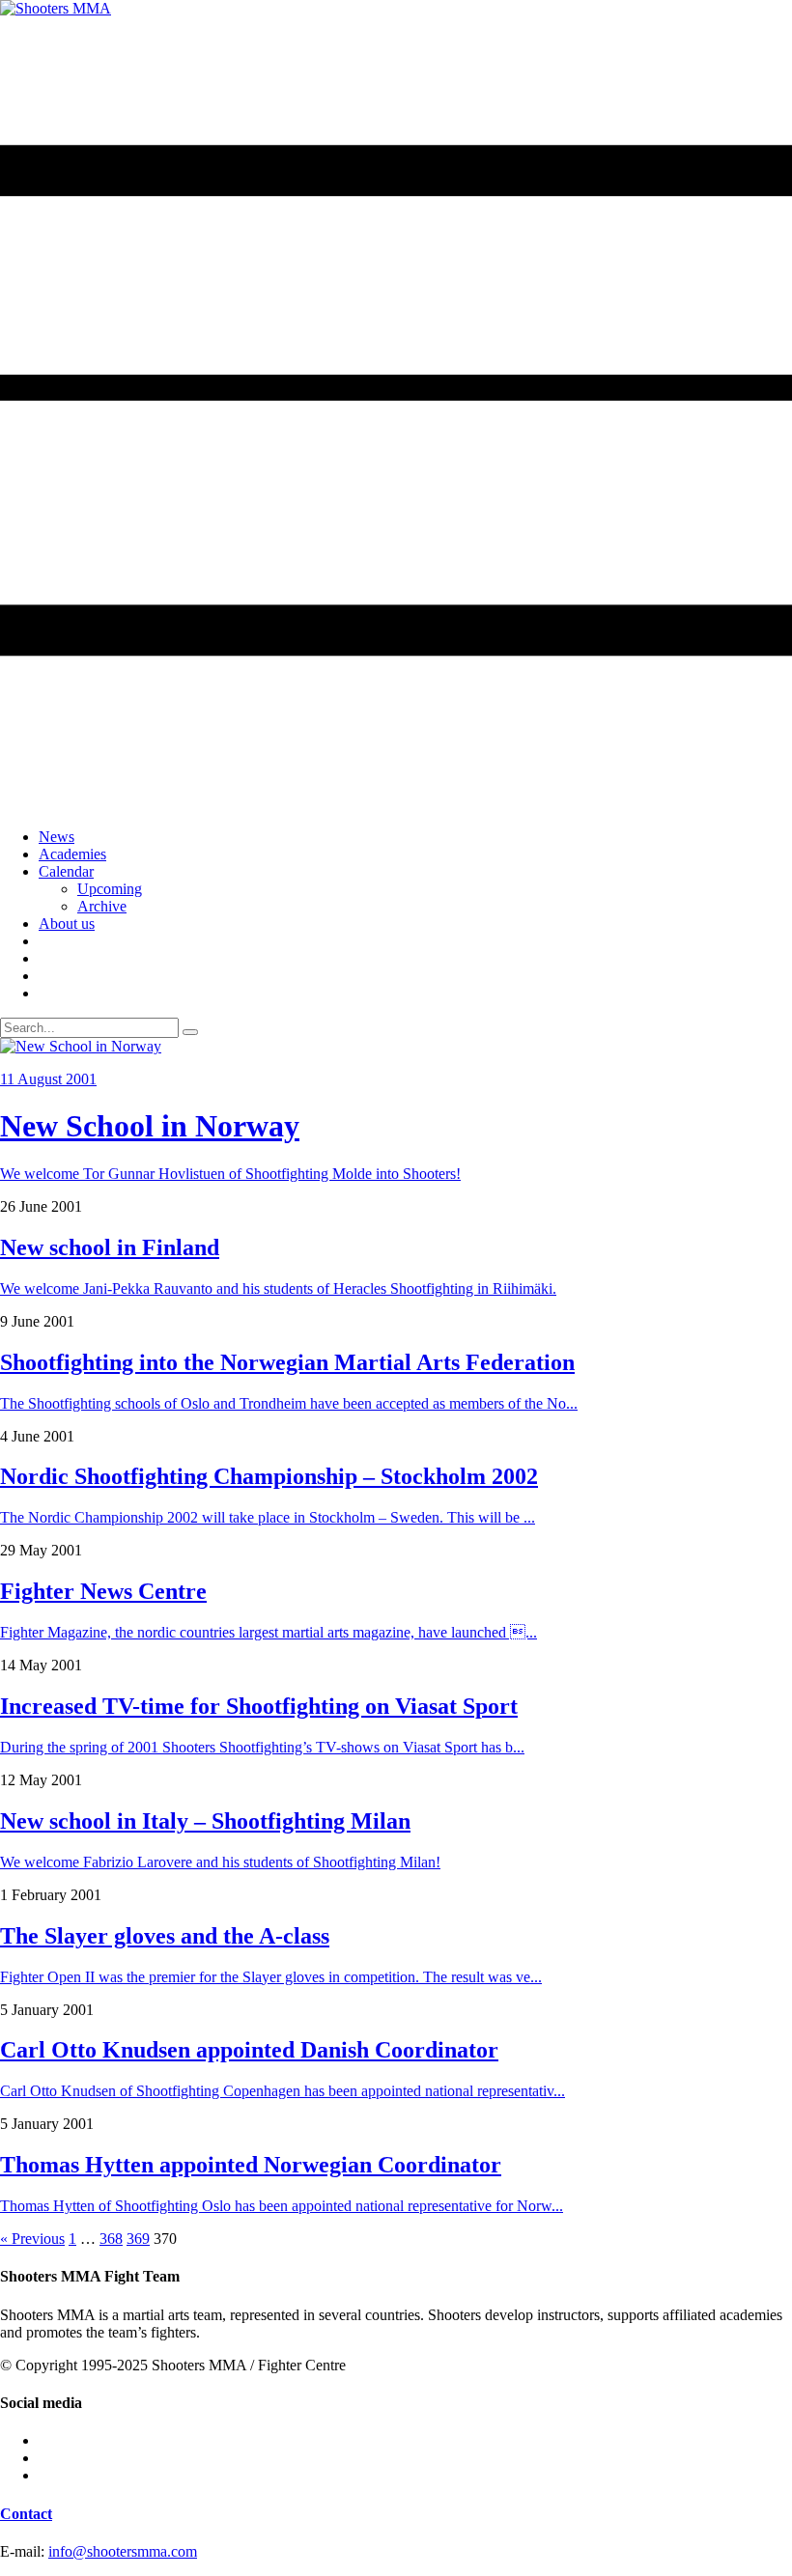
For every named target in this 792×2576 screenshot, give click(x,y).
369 (138, 2239)
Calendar (66, 871)
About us (67, 924)
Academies (72, 854)
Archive (102, 906)
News (57, 837)
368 (111, 2239)
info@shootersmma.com (123, 2551)
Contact (26, 2514)
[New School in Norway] (81, 1046)
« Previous (32, 2239)
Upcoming (110, 889)
